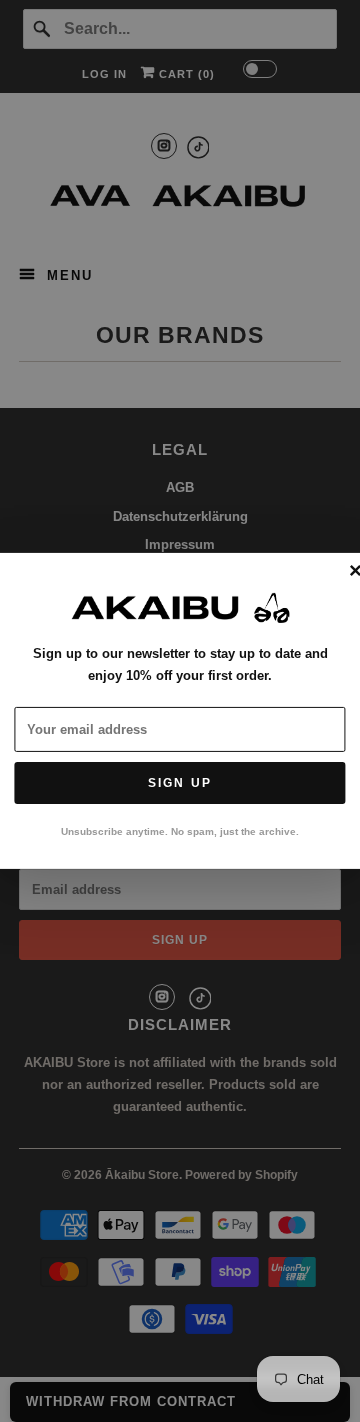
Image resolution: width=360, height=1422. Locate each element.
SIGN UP (180, 783)
